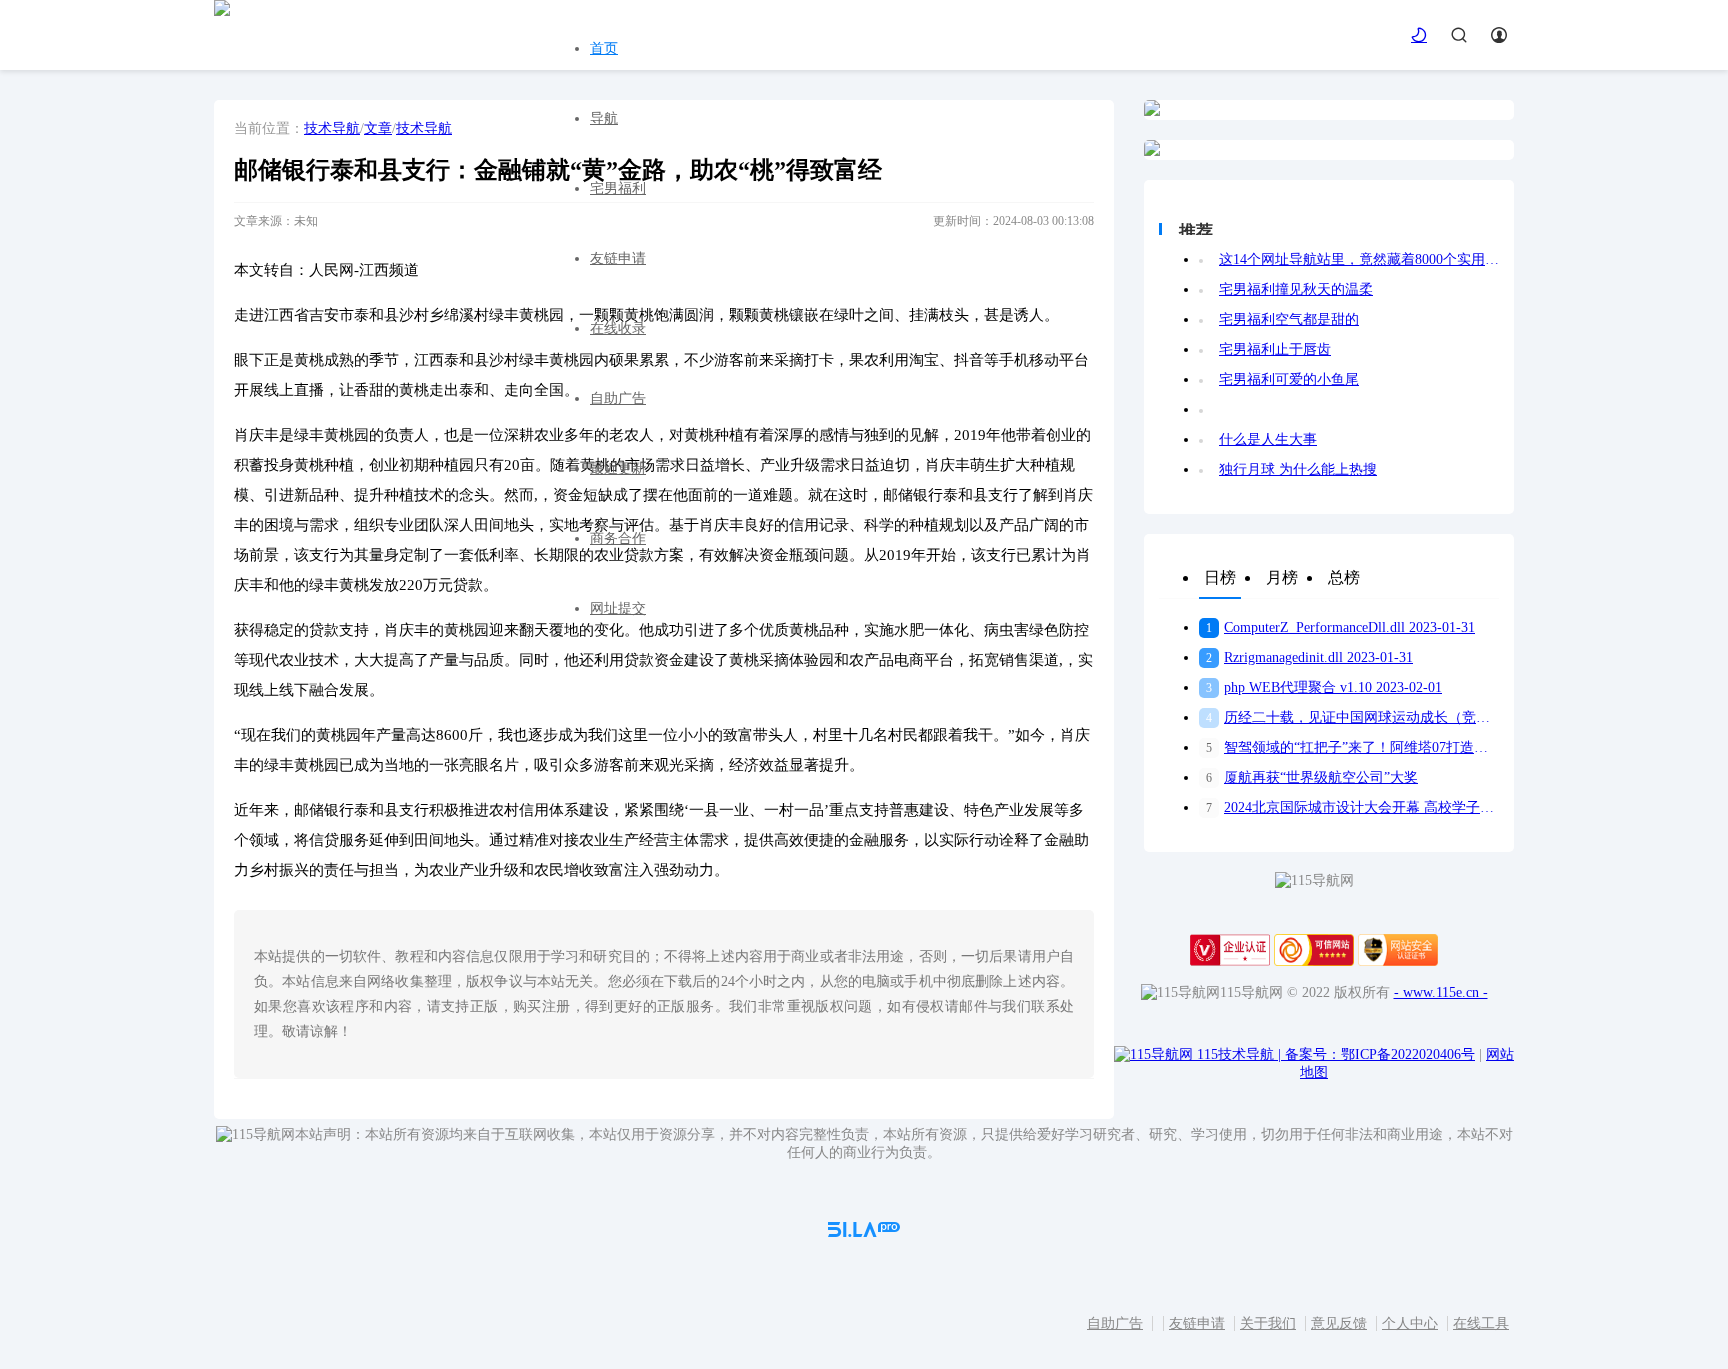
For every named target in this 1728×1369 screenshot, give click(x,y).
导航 (604, 118)
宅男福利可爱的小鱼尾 (1289, 379)
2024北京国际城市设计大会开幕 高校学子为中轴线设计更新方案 (1352, 807)
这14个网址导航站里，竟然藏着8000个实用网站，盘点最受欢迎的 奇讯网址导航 (1359, 259)
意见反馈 (1339, 1323)
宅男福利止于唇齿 (1275, 349)
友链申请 (618, 258)
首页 (604, 48)
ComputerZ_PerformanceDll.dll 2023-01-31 (1340, 627)
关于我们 (1268, 1323)
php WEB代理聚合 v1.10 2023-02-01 (1324, 687)
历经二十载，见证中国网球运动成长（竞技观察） (1352, 717)
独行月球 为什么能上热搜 (1298, 469)
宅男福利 (618, 188)
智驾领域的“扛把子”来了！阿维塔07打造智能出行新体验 (1352, 747)
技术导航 (332, 128)
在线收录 (618, 328)
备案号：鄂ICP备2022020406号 (1380, 1054)
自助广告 (618, 398)
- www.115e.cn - (1441, 992)
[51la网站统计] (864, 1232)
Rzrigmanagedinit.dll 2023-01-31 (1309, 657)
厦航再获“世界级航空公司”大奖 (1312, 777)
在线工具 (1481, 1323)
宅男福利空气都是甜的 (1289, 319)
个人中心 (1410, 1323)
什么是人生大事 (1268, 439)
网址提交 (618, 608)
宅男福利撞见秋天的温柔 (1296, 289)
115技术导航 (1239, 1054)
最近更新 (618, 468)
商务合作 (618, 538)
